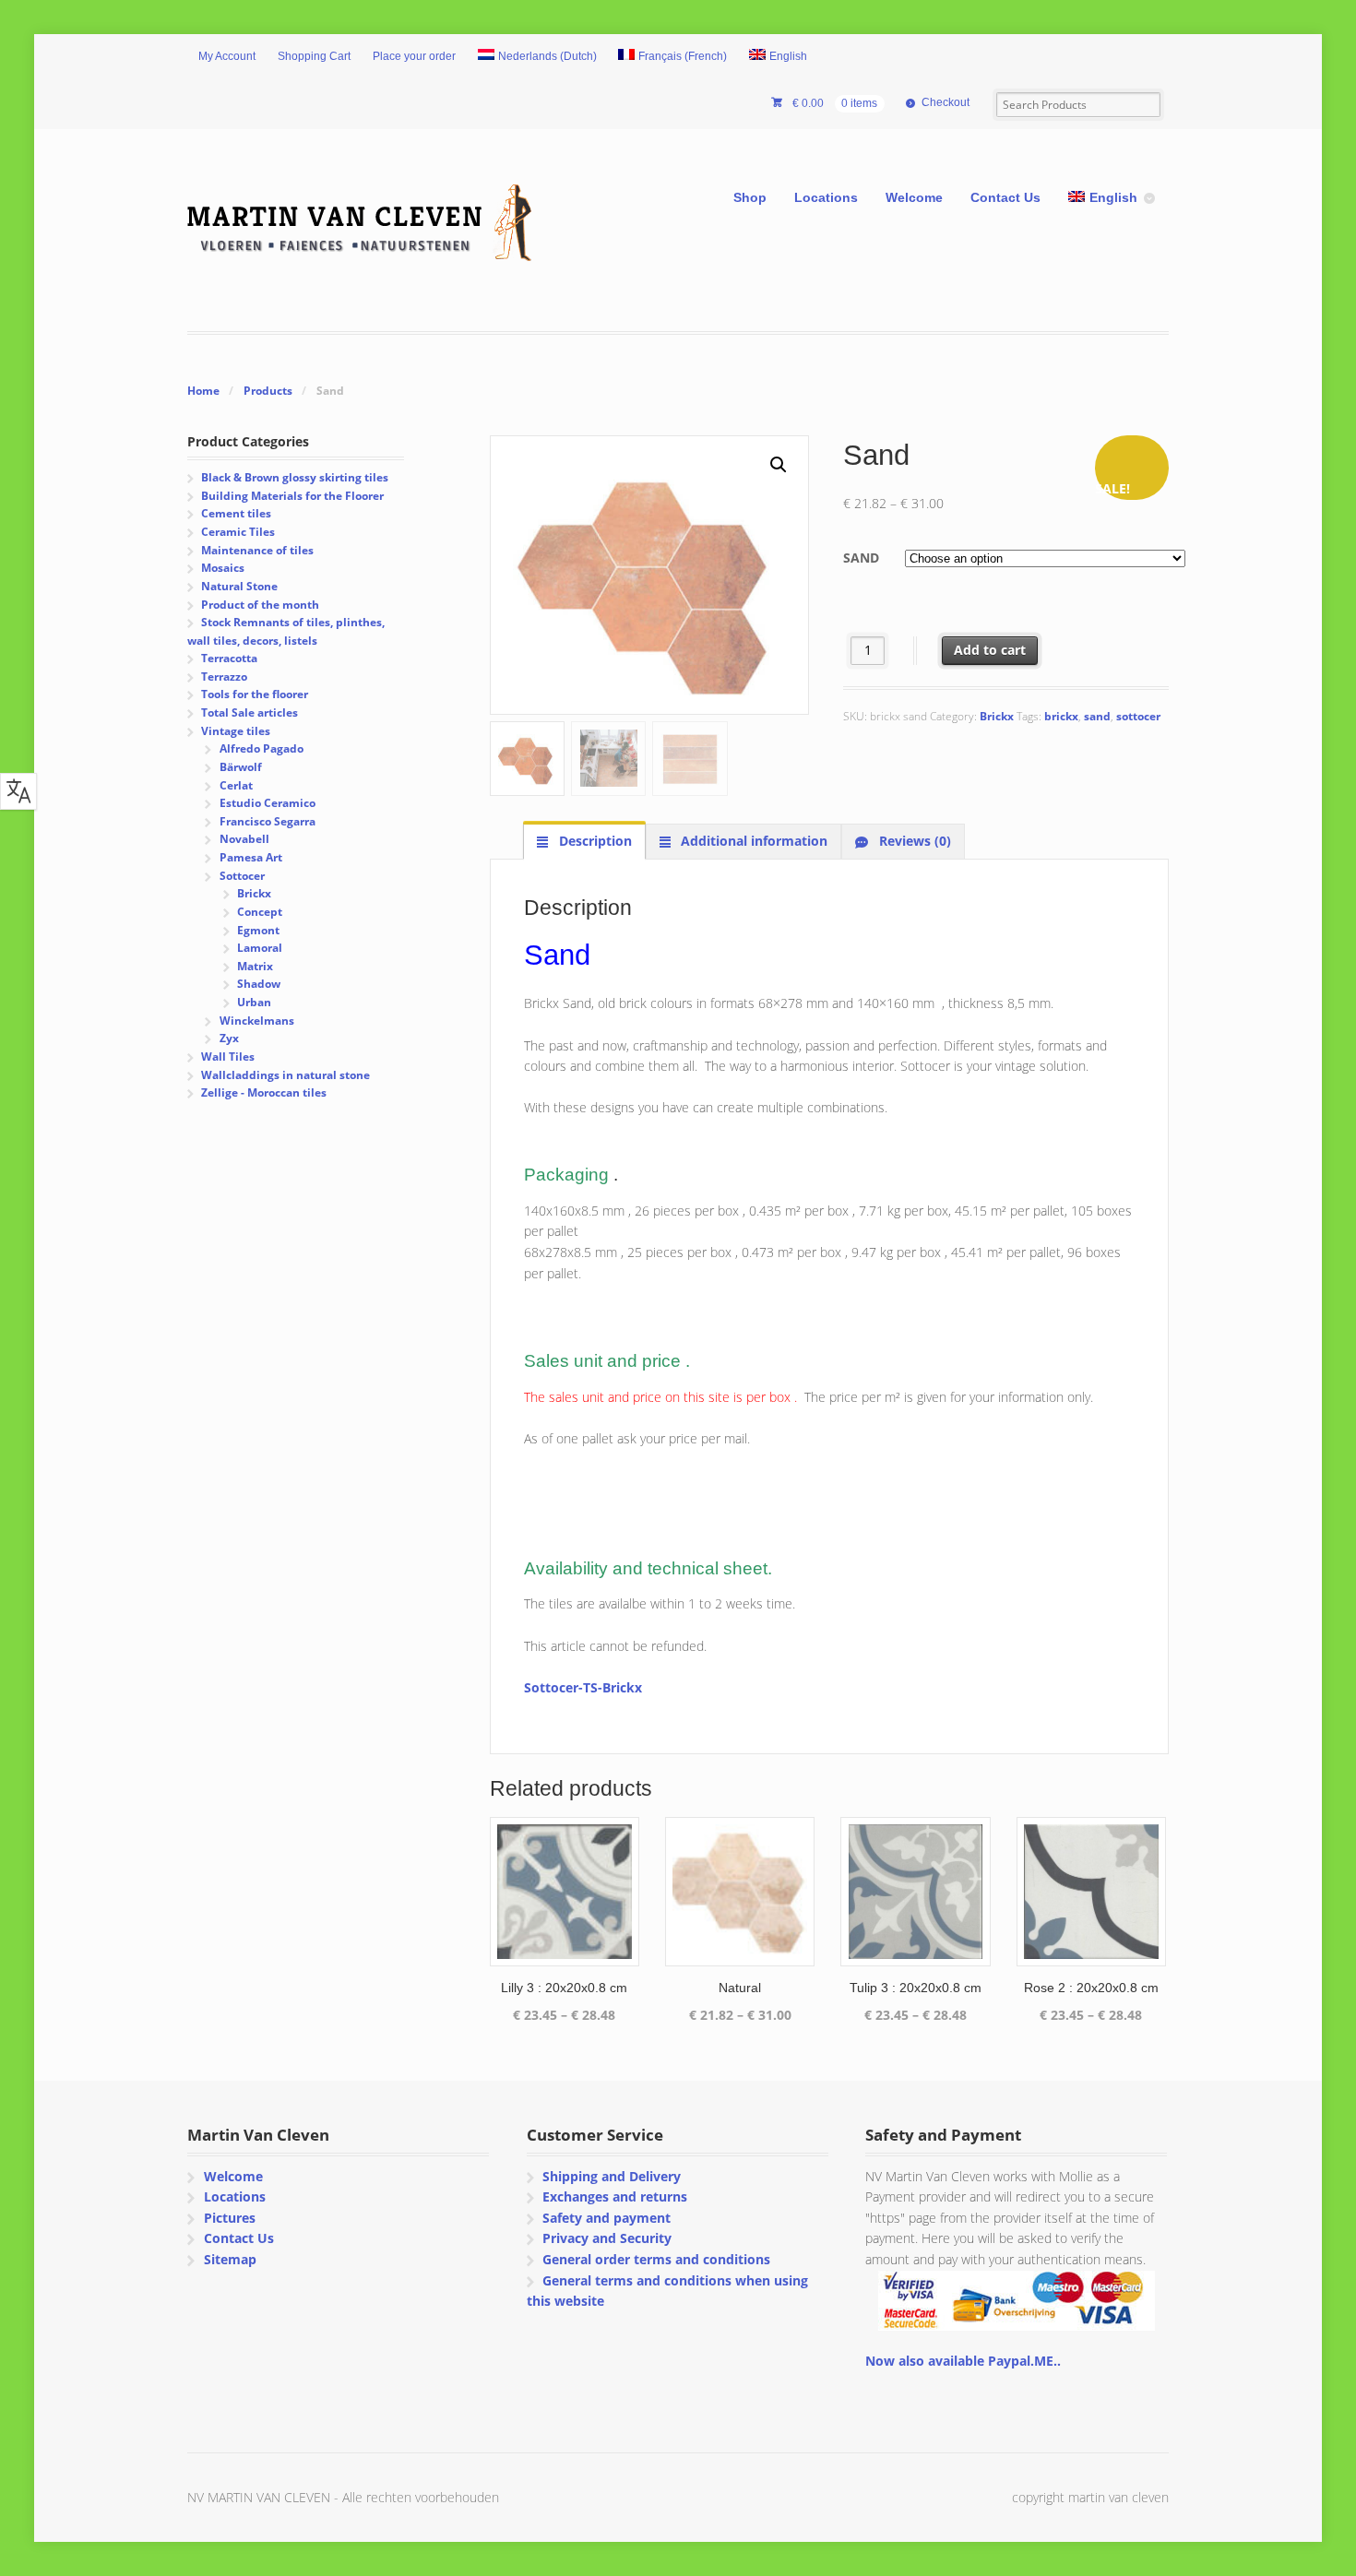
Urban (254, 1002)
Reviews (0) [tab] (913, 841)
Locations (826, 197)
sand (1097, 716)
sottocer (1138, 716)
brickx (1061, 716)
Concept (260, 912)
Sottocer (242, 876)
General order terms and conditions (656, 2259)
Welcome (914, 197)
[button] (779, 465)
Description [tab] (594, 841)
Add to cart (990, 650)
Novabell (244, 839)
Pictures (230, 2218)
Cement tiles (236, 513)
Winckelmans (257, 1021)
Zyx (229, 1038)
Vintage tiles (236, 731)
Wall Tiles (228, 1057)
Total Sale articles (250, 712)
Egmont (258, 930)
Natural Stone (239, 586)
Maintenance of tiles (257, 550)
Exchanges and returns (615, 2196)
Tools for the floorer (255, 694)
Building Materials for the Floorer (292, 496)
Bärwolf (241, 767)
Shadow (259, 984)
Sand (861, 558)
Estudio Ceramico (268, 803)
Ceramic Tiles (238, 532)
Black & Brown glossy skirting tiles (295, 477)
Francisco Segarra (268, 821)
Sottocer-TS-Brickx (583, 1687)
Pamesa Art (251, 857)
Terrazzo (224, 677)
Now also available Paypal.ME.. (963, 2361)
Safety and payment (607, 2218)
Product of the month (260, 605)
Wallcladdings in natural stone (285, 1075)
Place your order (414, 56)
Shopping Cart (314, 56)
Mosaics (223, 568)
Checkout (946, 102)
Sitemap (230, 2259)
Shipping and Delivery (612, 2176)
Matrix (255, 966)
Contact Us (1005, 197)
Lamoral (260, 948)
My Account (227, 56)
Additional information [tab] (752, 841)
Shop (750, 197)
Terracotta (229, 658)
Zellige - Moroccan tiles (264, 1092)
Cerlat (236, 785)
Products (268, 391)
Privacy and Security (607, 2238)
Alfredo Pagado (262, 748)
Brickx (997, 716)
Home (203, 391)
